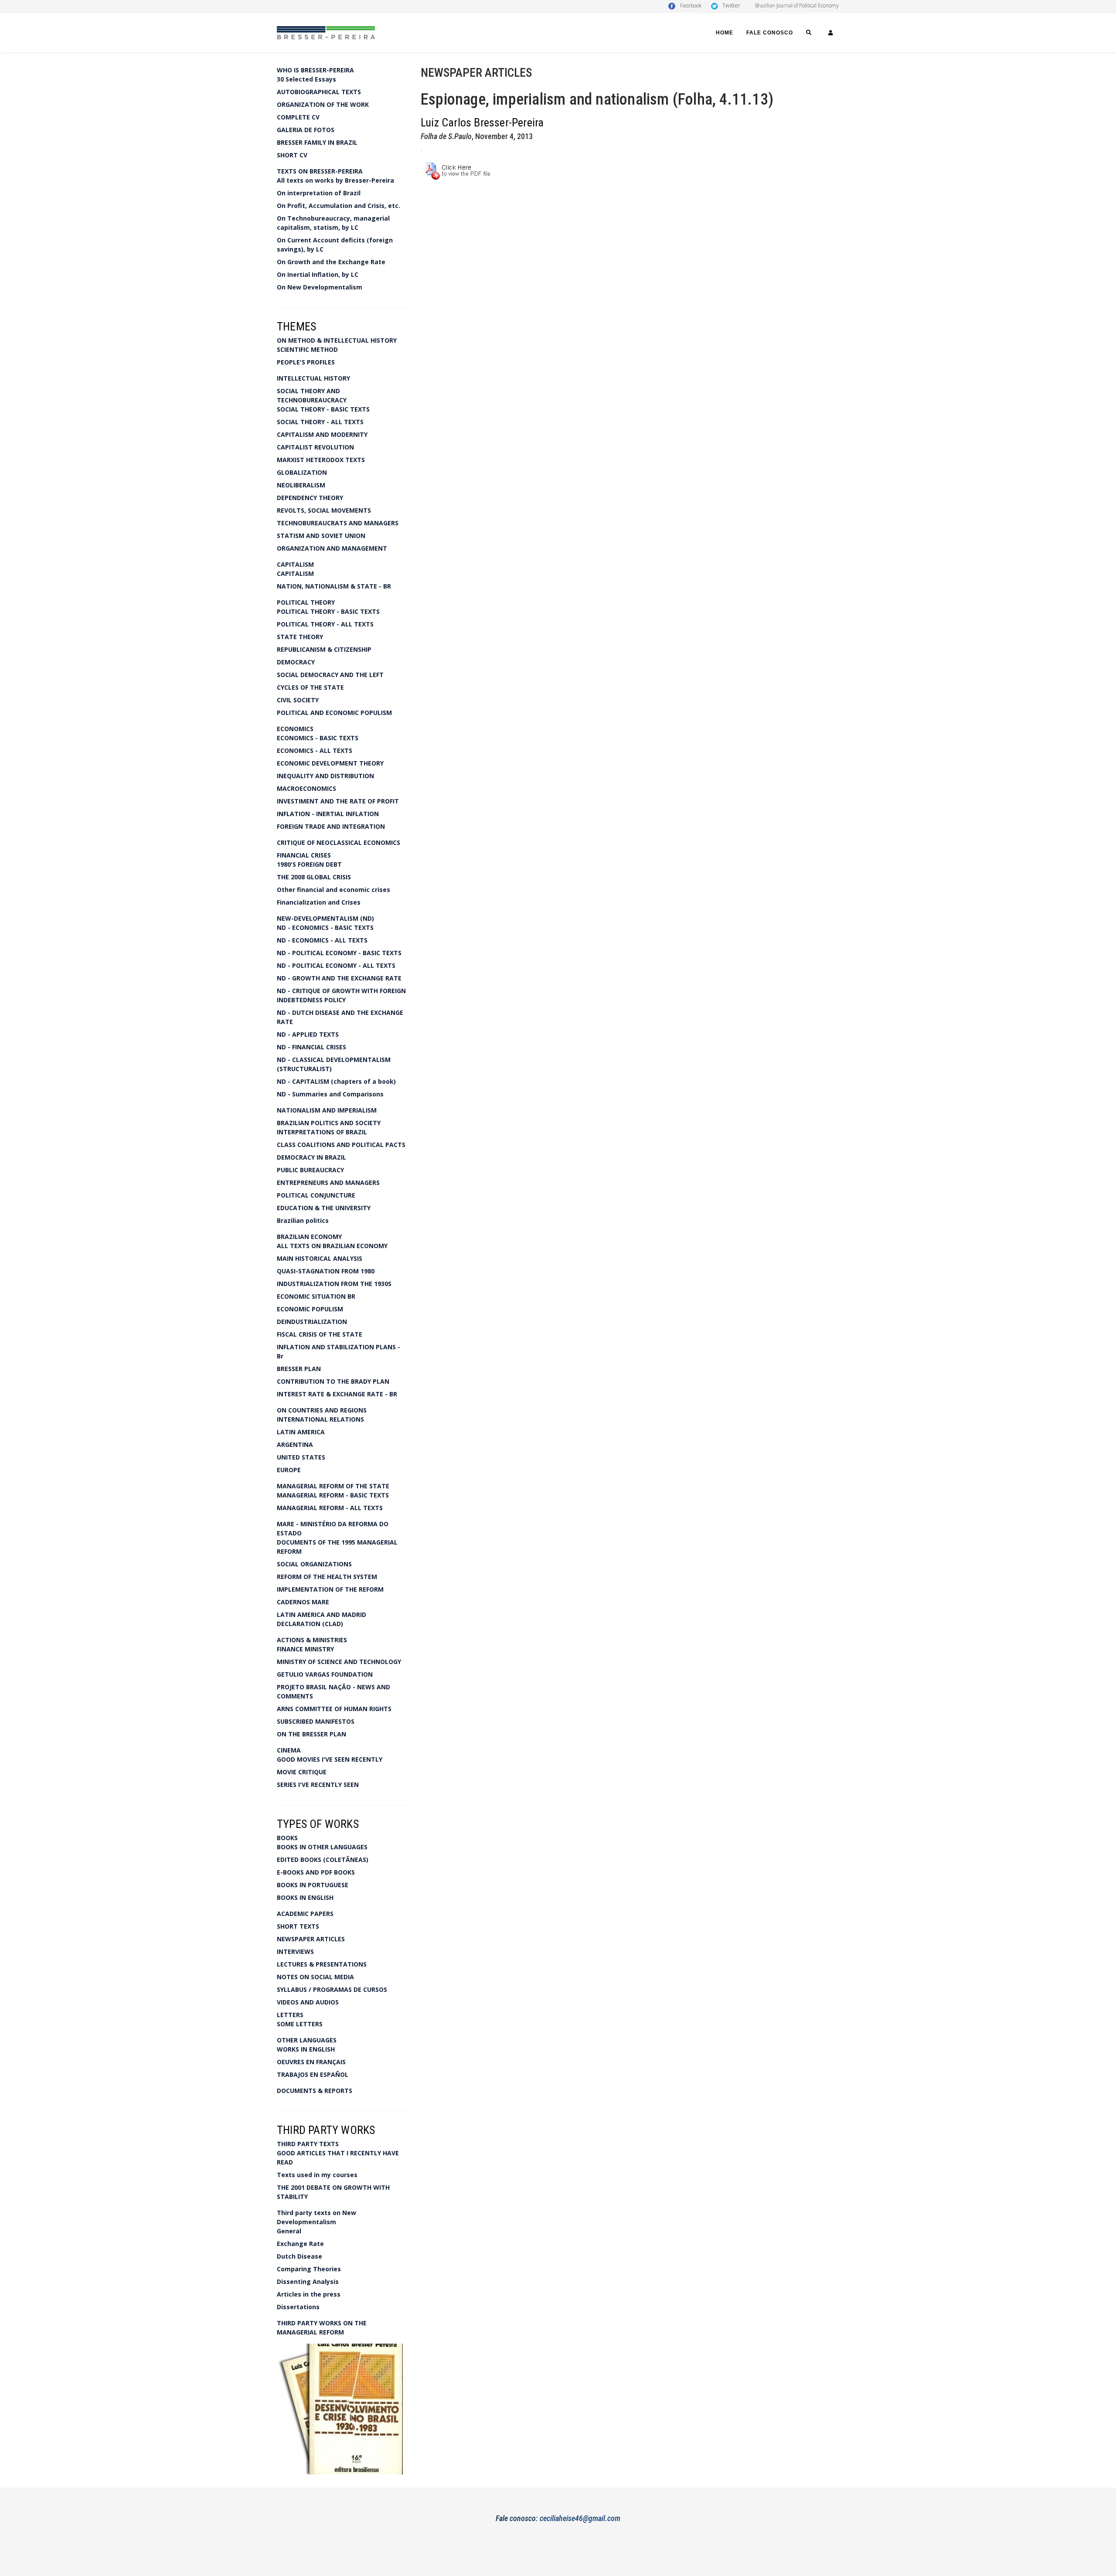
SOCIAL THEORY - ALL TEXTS (320, 422)
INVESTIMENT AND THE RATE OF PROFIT (338, 801)
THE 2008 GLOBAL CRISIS (314, 877)
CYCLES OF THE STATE (310, 687)
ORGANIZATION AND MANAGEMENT (332, 548)
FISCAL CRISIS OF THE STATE (320, 1334)
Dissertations (298, 2307)
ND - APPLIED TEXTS (308, 1034)
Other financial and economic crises (333, 890)
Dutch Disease (299, 2256)
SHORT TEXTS (298, 1926)
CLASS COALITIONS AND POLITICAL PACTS (341, 1145)
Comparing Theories (309, 2269)
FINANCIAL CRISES (304, 855)
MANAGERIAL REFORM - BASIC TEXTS (333, 1495)
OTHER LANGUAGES (307, 2040)
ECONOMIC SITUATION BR (316, 1296)
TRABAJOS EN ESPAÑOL (313, 2074)
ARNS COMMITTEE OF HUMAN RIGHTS (334, 1709)
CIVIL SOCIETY (298, 700)
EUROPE (289, 1470)
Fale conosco (770, 33)
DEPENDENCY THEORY (310, 498)
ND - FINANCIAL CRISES (311, 1047)
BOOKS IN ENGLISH (305, 1897)
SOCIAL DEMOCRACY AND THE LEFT (330, 675)
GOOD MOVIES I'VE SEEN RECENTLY (330, 1759)
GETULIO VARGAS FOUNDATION (325, 1674)
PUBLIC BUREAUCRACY (310, 1170)
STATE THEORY (300, 637)
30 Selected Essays (306, 79)
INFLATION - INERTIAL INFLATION (328, 814)
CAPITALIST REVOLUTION (315, 447)
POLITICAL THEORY (306, 602)
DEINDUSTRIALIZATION (312, 1322)
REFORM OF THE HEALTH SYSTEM (327, 1577)
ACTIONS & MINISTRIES (312, 1640)
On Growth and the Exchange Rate (331, 262)
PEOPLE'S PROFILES (306, 362)
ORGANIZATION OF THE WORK (323, 104)
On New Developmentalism (320, 287)
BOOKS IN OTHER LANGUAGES (322, 1847)
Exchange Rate (300, 2244)
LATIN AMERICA (301, 1432)
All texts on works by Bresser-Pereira (335, 180)
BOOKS (287, 1838)
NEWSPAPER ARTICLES (311, 1939)
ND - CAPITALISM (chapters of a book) (336, 1081)
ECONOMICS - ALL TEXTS (315, 750)
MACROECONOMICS (306, 788)
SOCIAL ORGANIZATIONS (314, 1564)
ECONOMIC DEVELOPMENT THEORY (330, 763)
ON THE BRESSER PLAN (311, 1734)
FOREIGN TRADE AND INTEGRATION (331, 826)
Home (725, 33)
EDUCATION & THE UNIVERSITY (324, 1208)
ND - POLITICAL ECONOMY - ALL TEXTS (336, 965)
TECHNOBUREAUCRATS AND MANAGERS (338, 523)
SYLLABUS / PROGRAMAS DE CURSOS (332, 1989)
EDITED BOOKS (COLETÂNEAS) (323, 1860)
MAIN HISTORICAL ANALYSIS (320, 1258)
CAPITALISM (295, 564)
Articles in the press (309, 2294)
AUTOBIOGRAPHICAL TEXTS (319, 92)
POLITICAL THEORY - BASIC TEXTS (328, 611)
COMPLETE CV (298, 117)
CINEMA (289, 1750)
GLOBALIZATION (302, 472)
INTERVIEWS (295, 1952)
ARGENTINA (295, 1445)
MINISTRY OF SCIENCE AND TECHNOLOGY (339, 1662)
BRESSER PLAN (299, 1369)
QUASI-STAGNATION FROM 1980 (326, 1271)
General (289, 2231)
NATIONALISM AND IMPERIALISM (327, 1110)
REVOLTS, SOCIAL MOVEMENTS (324, 510)
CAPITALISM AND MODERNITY (322, 434)
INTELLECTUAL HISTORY (313, 378)
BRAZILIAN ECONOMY (309, 1237)
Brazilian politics (303, 1220)
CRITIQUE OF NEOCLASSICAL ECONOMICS (339, 842)
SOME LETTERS (300, 2024)
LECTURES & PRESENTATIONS (322, 1964)
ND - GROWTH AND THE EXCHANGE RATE (339, 978)
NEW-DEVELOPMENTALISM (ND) (325, 918)
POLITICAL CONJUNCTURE (316, 1195)
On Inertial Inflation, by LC (318, 274)
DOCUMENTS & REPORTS (315, 2091)
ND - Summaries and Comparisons (330, 1094)
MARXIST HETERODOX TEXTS (321, 460)
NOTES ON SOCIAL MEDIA (315, 1977)
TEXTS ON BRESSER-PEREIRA (320, 171)
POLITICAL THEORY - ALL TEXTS (325, 624)
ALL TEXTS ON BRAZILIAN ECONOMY (332, 1246)
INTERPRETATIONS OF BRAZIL (322, 1132)
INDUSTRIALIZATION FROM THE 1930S (334, 1284)
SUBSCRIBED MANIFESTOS (316, 1721)
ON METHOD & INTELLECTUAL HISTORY (337, 340)
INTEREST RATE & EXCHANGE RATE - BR (337, 1394)
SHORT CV (292, 155)
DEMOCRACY (296, 662)
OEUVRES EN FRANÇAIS (311, 2062)
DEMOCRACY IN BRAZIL (311, 1157)
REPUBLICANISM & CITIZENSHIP (324, 649)
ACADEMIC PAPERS (305, 1914)
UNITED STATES (301, 1457)
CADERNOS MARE (303, 1602)
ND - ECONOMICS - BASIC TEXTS (325, 927)
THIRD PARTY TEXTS (308, 2144)
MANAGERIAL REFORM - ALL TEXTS (330, 1508)
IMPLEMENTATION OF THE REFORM (330, 1589)
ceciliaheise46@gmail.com (580, 2518)
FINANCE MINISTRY (305, 1649)
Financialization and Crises (319, 902)
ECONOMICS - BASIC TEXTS (318, 738)
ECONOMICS (295, 729)
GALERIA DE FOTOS (306, 130)
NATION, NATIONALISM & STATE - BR (334, 586)
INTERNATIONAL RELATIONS (320, 1419)
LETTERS (290, 2015)
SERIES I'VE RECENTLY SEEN (318, 1785)
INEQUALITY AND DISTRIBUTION (325, 776)
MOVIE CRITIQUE (302, 1772)
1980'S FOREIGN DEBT (309, 864)
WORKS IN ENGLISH (306, 2049)
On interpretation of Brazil (319, 193)
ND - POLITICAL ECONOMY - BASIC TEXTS (339, 953)
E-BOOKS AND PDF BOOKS (316, 1872)
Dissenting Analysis (308, 2282)
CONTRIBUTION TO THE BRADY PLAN (333, 1381)
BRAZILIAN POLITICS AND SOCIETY (329, 1123)
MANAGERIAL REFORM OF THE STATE (333, 1486)
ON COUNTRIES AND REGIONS (322, 1410)
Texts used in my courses (317, 2175)
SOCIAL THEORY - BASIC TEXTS (323, 409)
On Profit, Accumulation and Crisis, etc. (339, 206)
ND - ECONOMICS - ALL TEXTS (322, 940)
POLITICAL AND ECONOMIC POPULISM (334, 713)
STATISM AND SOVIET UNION (321, 536)
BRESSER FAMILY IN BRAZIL (317, 142)
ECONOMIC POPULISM (310, 1309)
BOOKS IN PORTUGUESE (313, 1885)
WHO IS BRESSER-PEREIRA (315, 70)
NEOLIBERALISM (301, 485)
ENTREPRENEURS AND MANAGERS (328, 1183)
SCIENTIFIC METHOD (307, 349)
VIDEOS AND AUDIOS (308, 2002)
